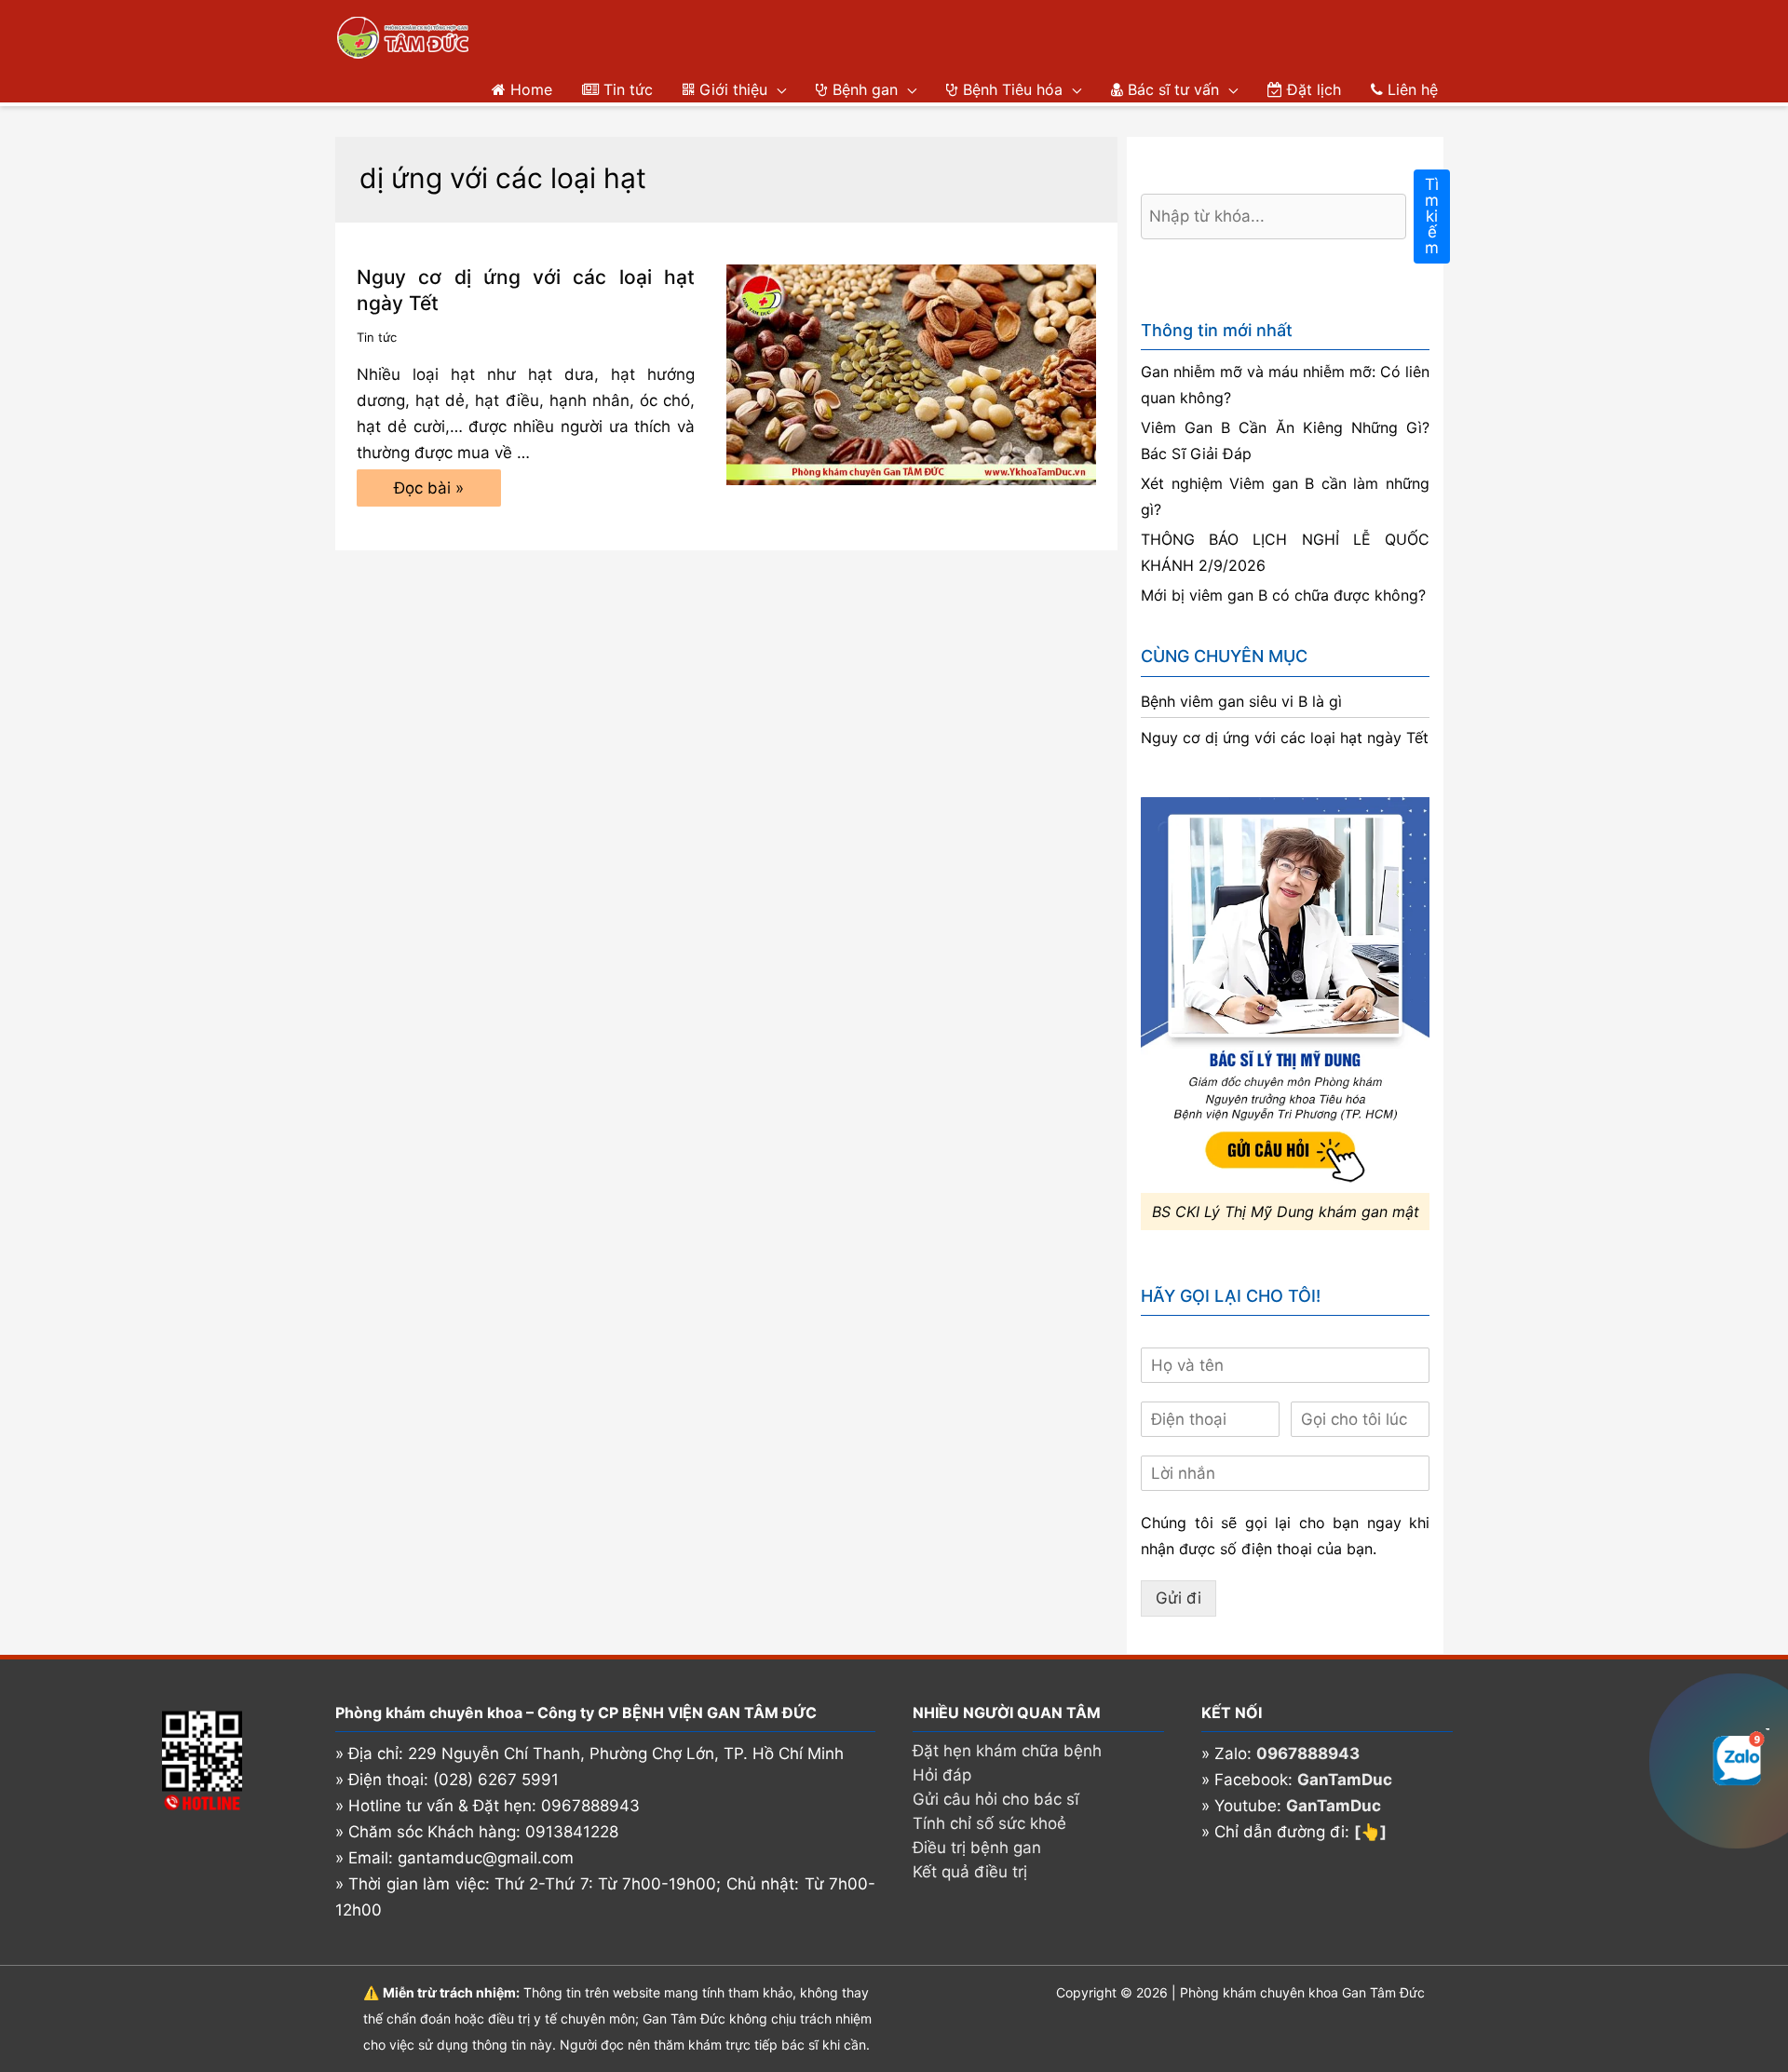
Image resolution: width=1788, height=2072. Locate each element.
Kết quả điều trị (970, 1872)
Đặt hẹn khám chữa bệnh (1007, 1751)
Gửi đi (1178, 1598)
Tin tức (377, 337)
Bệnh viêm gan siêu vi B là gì (1241, 701)
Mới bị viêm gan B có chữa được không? (1283, 595)
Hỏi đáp (942, 1775)
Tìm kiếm (1432, 216)
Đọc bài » (428, 493)
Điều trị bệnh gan (977, 1848)
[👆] (1370, 1832)
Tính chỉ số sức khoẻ (989, 1823)
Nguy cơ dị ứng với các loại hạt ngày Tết (1285, 738)
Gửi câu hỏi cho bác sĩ (996, 1799)
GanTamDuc (1345, 1780)
